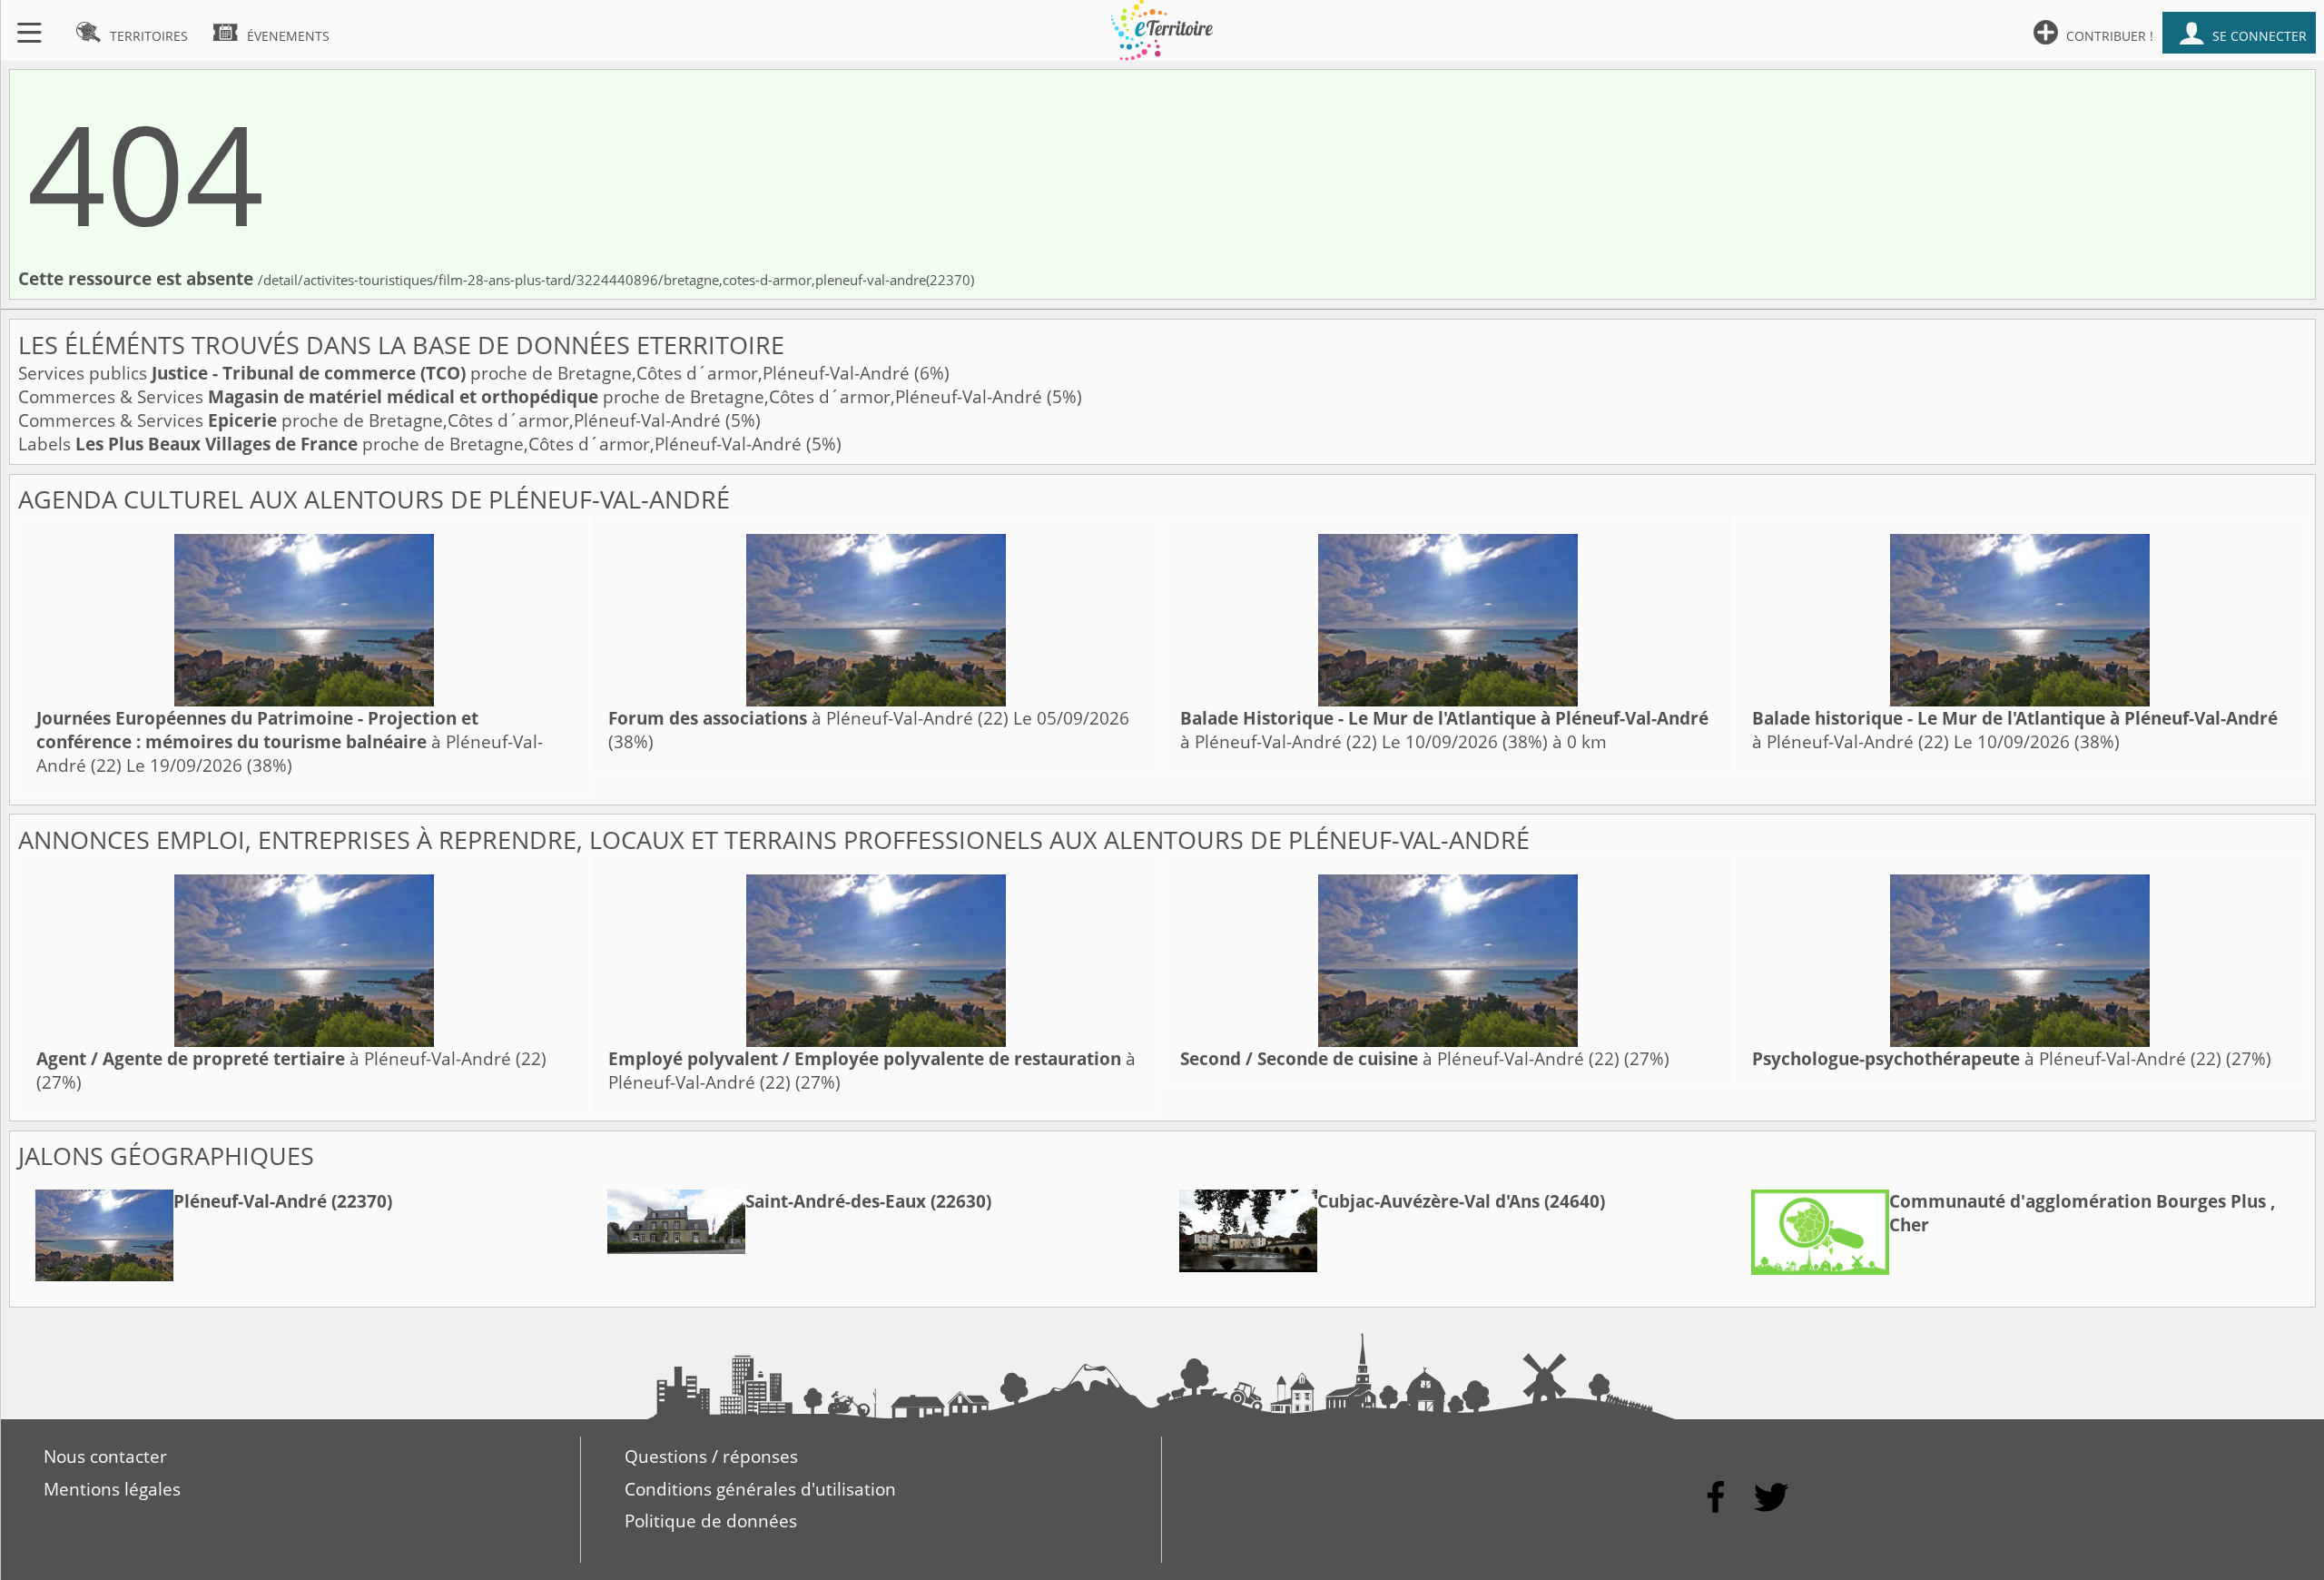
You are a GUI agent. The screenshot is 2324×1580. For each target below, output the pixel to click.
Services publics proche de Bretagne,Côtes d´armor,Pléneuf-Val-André (466, 373)
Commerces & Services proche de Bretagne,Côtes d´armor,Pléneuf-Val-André (532, 397)
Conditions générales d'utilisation (760, 1489)
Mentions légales (112, 1489)
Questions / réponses (711, 1457)
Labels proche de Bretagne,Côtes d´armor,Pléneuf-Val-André (412, 444)
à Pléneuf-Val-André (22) (290, 742)
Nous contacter (105, 1457)
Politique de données (711, 1521)
